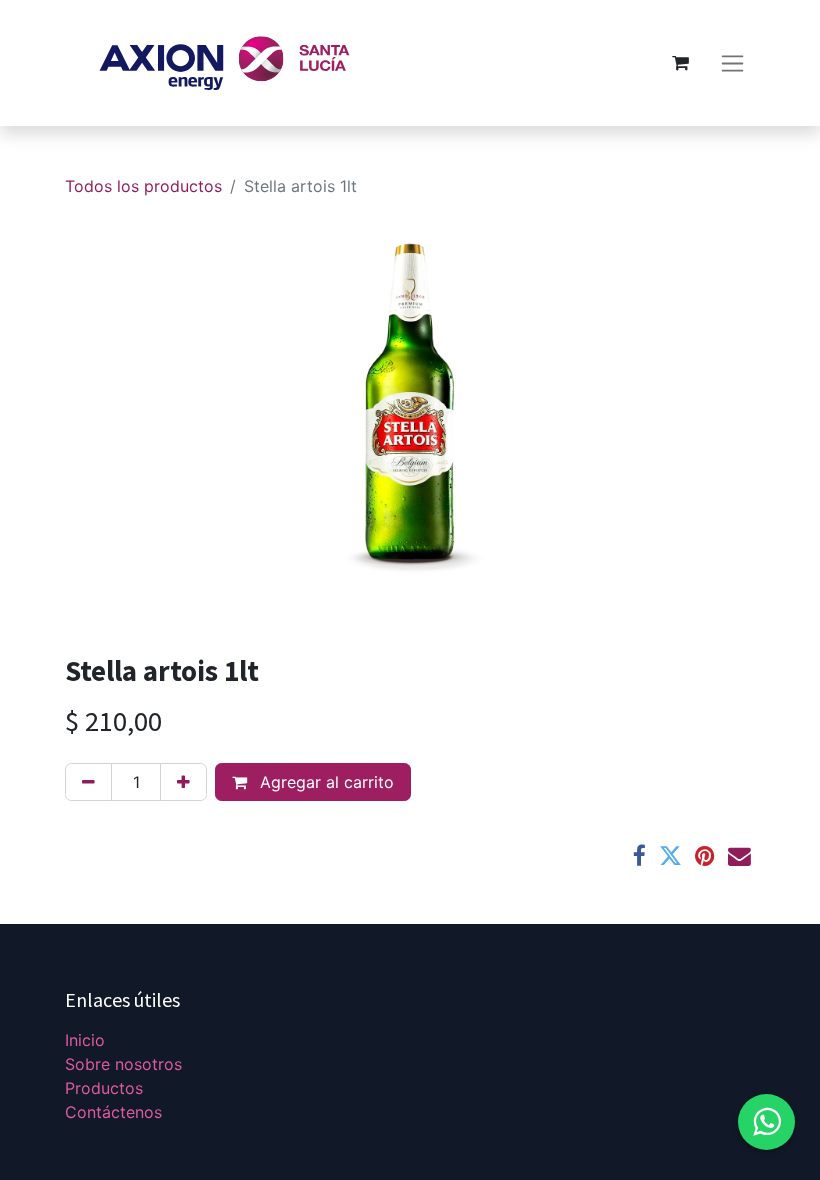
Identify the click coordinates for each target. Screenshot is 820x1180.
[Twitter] (670, 856)
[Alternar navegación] (732, 63)
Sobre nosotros (123, 1064)
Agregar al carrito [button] (324, 782)
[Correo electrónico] (739, 856)
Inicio (85, 1040)
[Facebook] (639, 856)
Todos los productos (143, 186)
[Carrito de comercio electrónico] (680, 63)
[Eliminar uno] (88, 782)
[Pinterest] (705, 856)
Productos (104, 1088)
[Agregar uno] (183, 782)
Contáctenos (113, 1112)
